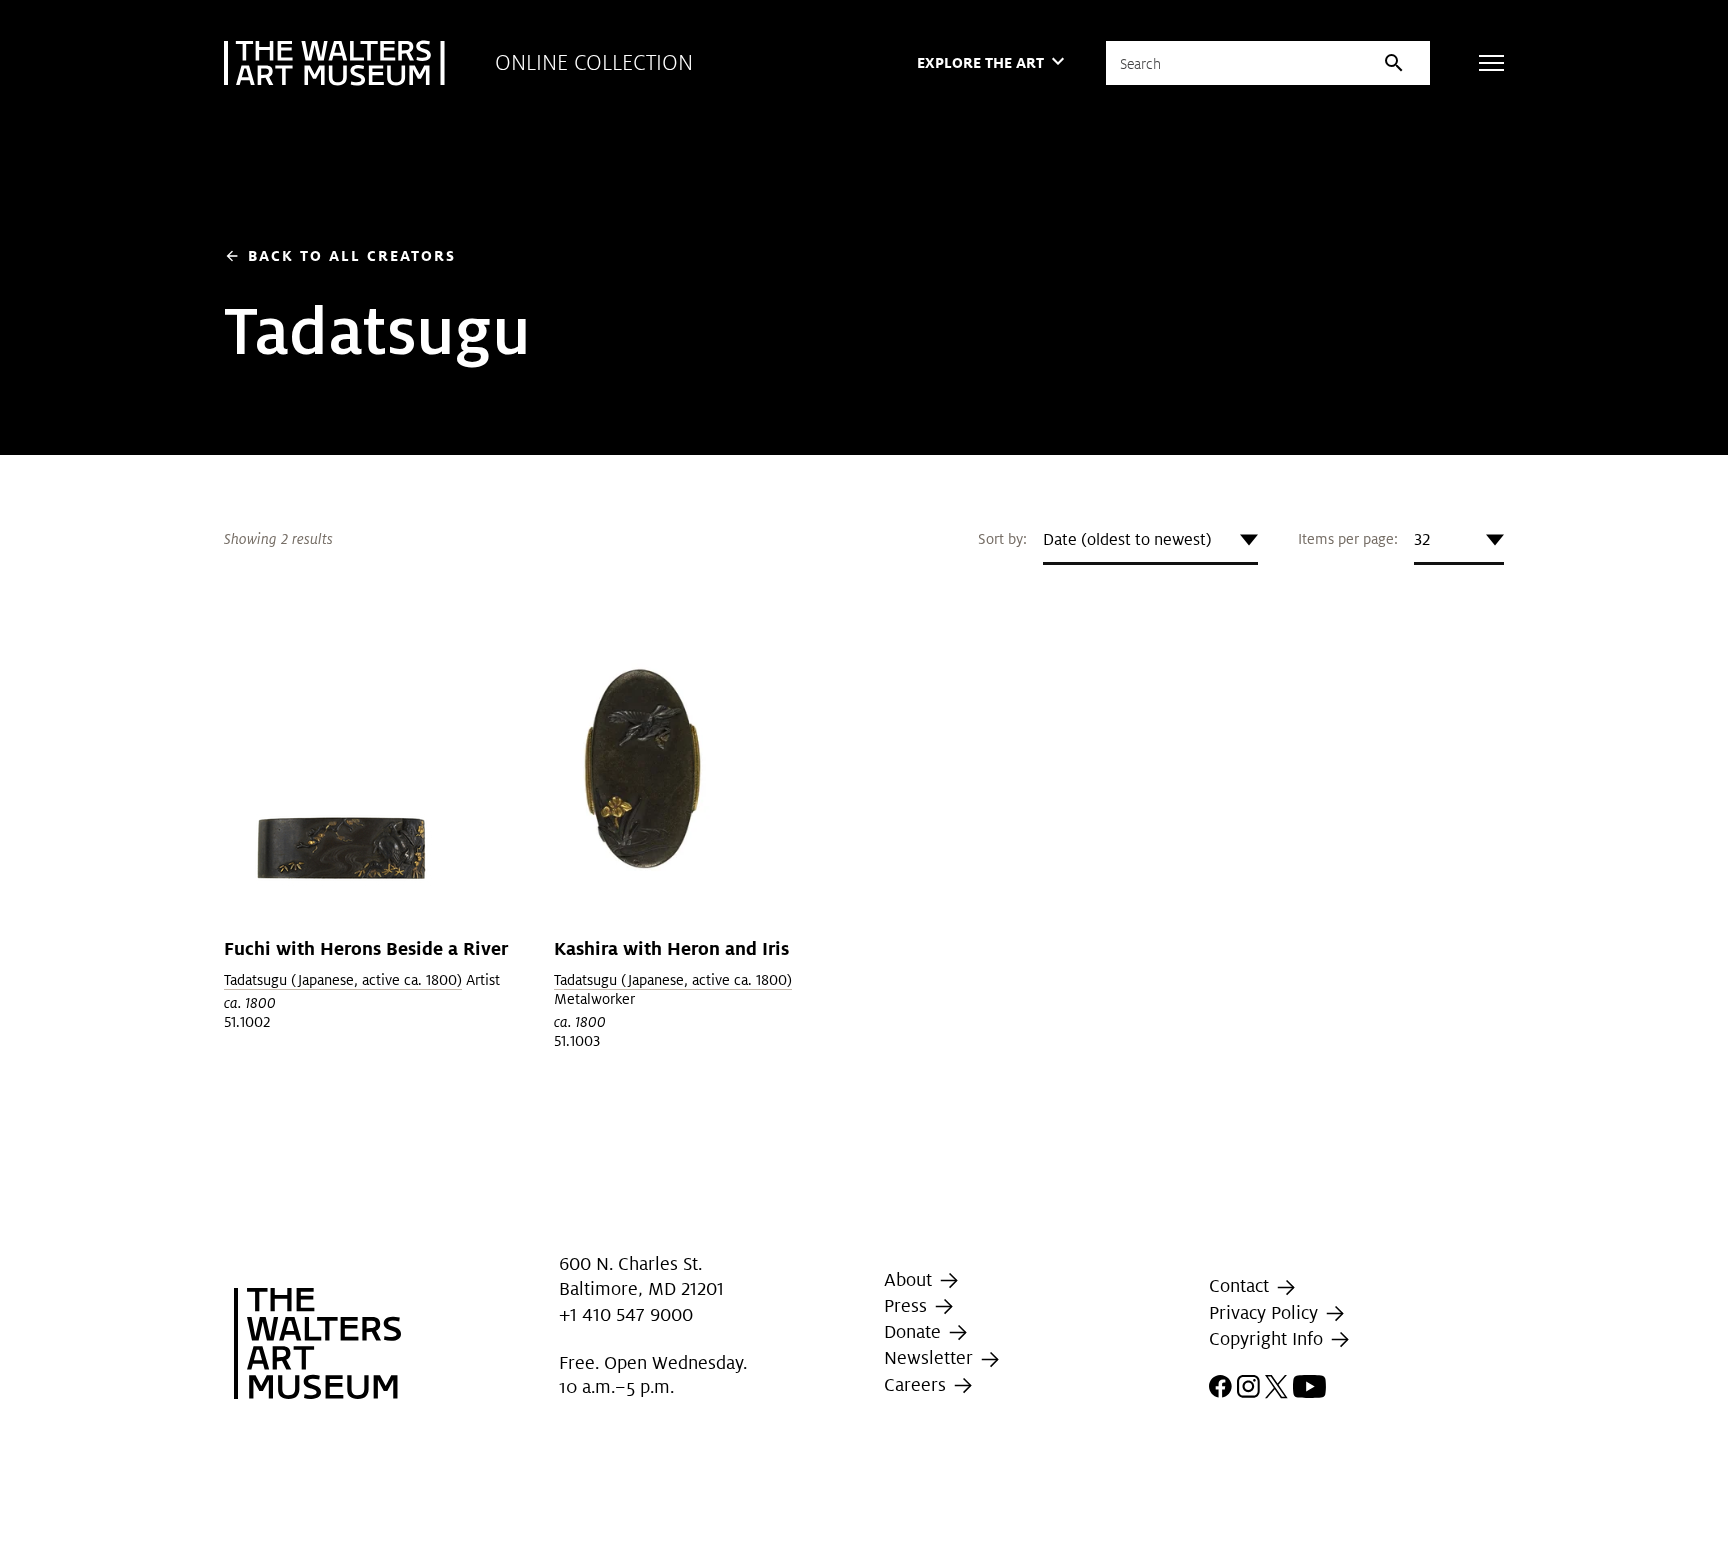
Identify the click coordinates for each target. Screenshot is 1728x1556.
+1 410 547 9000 (626, 1314)
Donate (915, 1331)
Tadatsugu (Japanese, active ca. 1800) (343, 980)
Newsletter (931, 1357)
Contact (1241, 1286)
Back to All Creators (340, 255)
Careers (917, 1384)
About (910, 1279)
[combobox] (1150, 540)
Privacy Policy (1266, 1312)
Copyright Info (1268, 1338)
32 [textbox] (1422, 539)
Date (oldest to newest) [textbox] (1127, 539)
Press (908, 1305)
